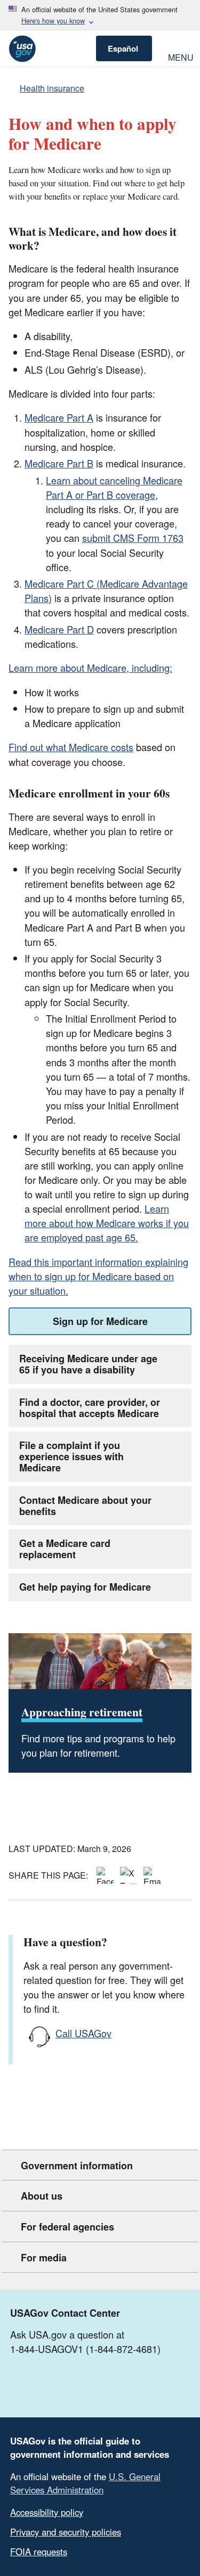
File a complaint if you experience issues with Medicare (71, 1456)
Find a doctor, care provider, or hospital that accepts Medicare (90, 1408)
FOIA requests (39, 2552)
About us (42, 2196)
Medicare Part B (59, 463)
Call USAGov (83, 2033)
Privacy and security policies (66, 2532)
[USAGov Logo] (22, 49)
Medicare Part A (59, 417)
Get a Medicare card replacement (65, 1549)
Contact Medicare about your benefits (85, 1506)
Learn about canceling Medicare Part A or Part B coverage (114, 487)
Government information (77, 2166)
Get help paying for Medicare (85, 1587)
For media (44, 2258)
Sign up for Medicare (100, 1321)
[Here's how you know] (100, 15)
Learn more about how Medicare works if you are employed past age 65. (107, 1223)
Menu (180, 56)
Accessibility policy (47, 2512)
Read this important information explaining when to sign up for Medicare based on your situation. (98, 1276)
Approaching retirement (82, 1712)
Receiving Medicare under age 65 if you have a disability (88, 1364)
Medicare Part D (59, 629)
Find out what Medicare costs (71, 747)
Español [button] (123, 48)
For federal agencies (67, 2227)
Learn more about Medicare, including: (90, 668)
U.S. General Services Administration (85, 2483)
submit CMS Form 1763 (133, 538)
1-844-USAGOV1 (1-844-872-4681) (85, 2349)
